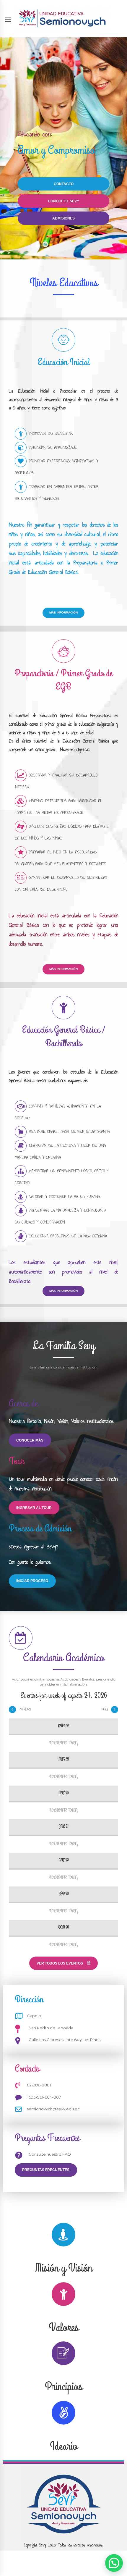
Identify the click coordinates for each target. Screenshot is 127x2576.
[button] (114, 2563)
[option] (63, 148)
